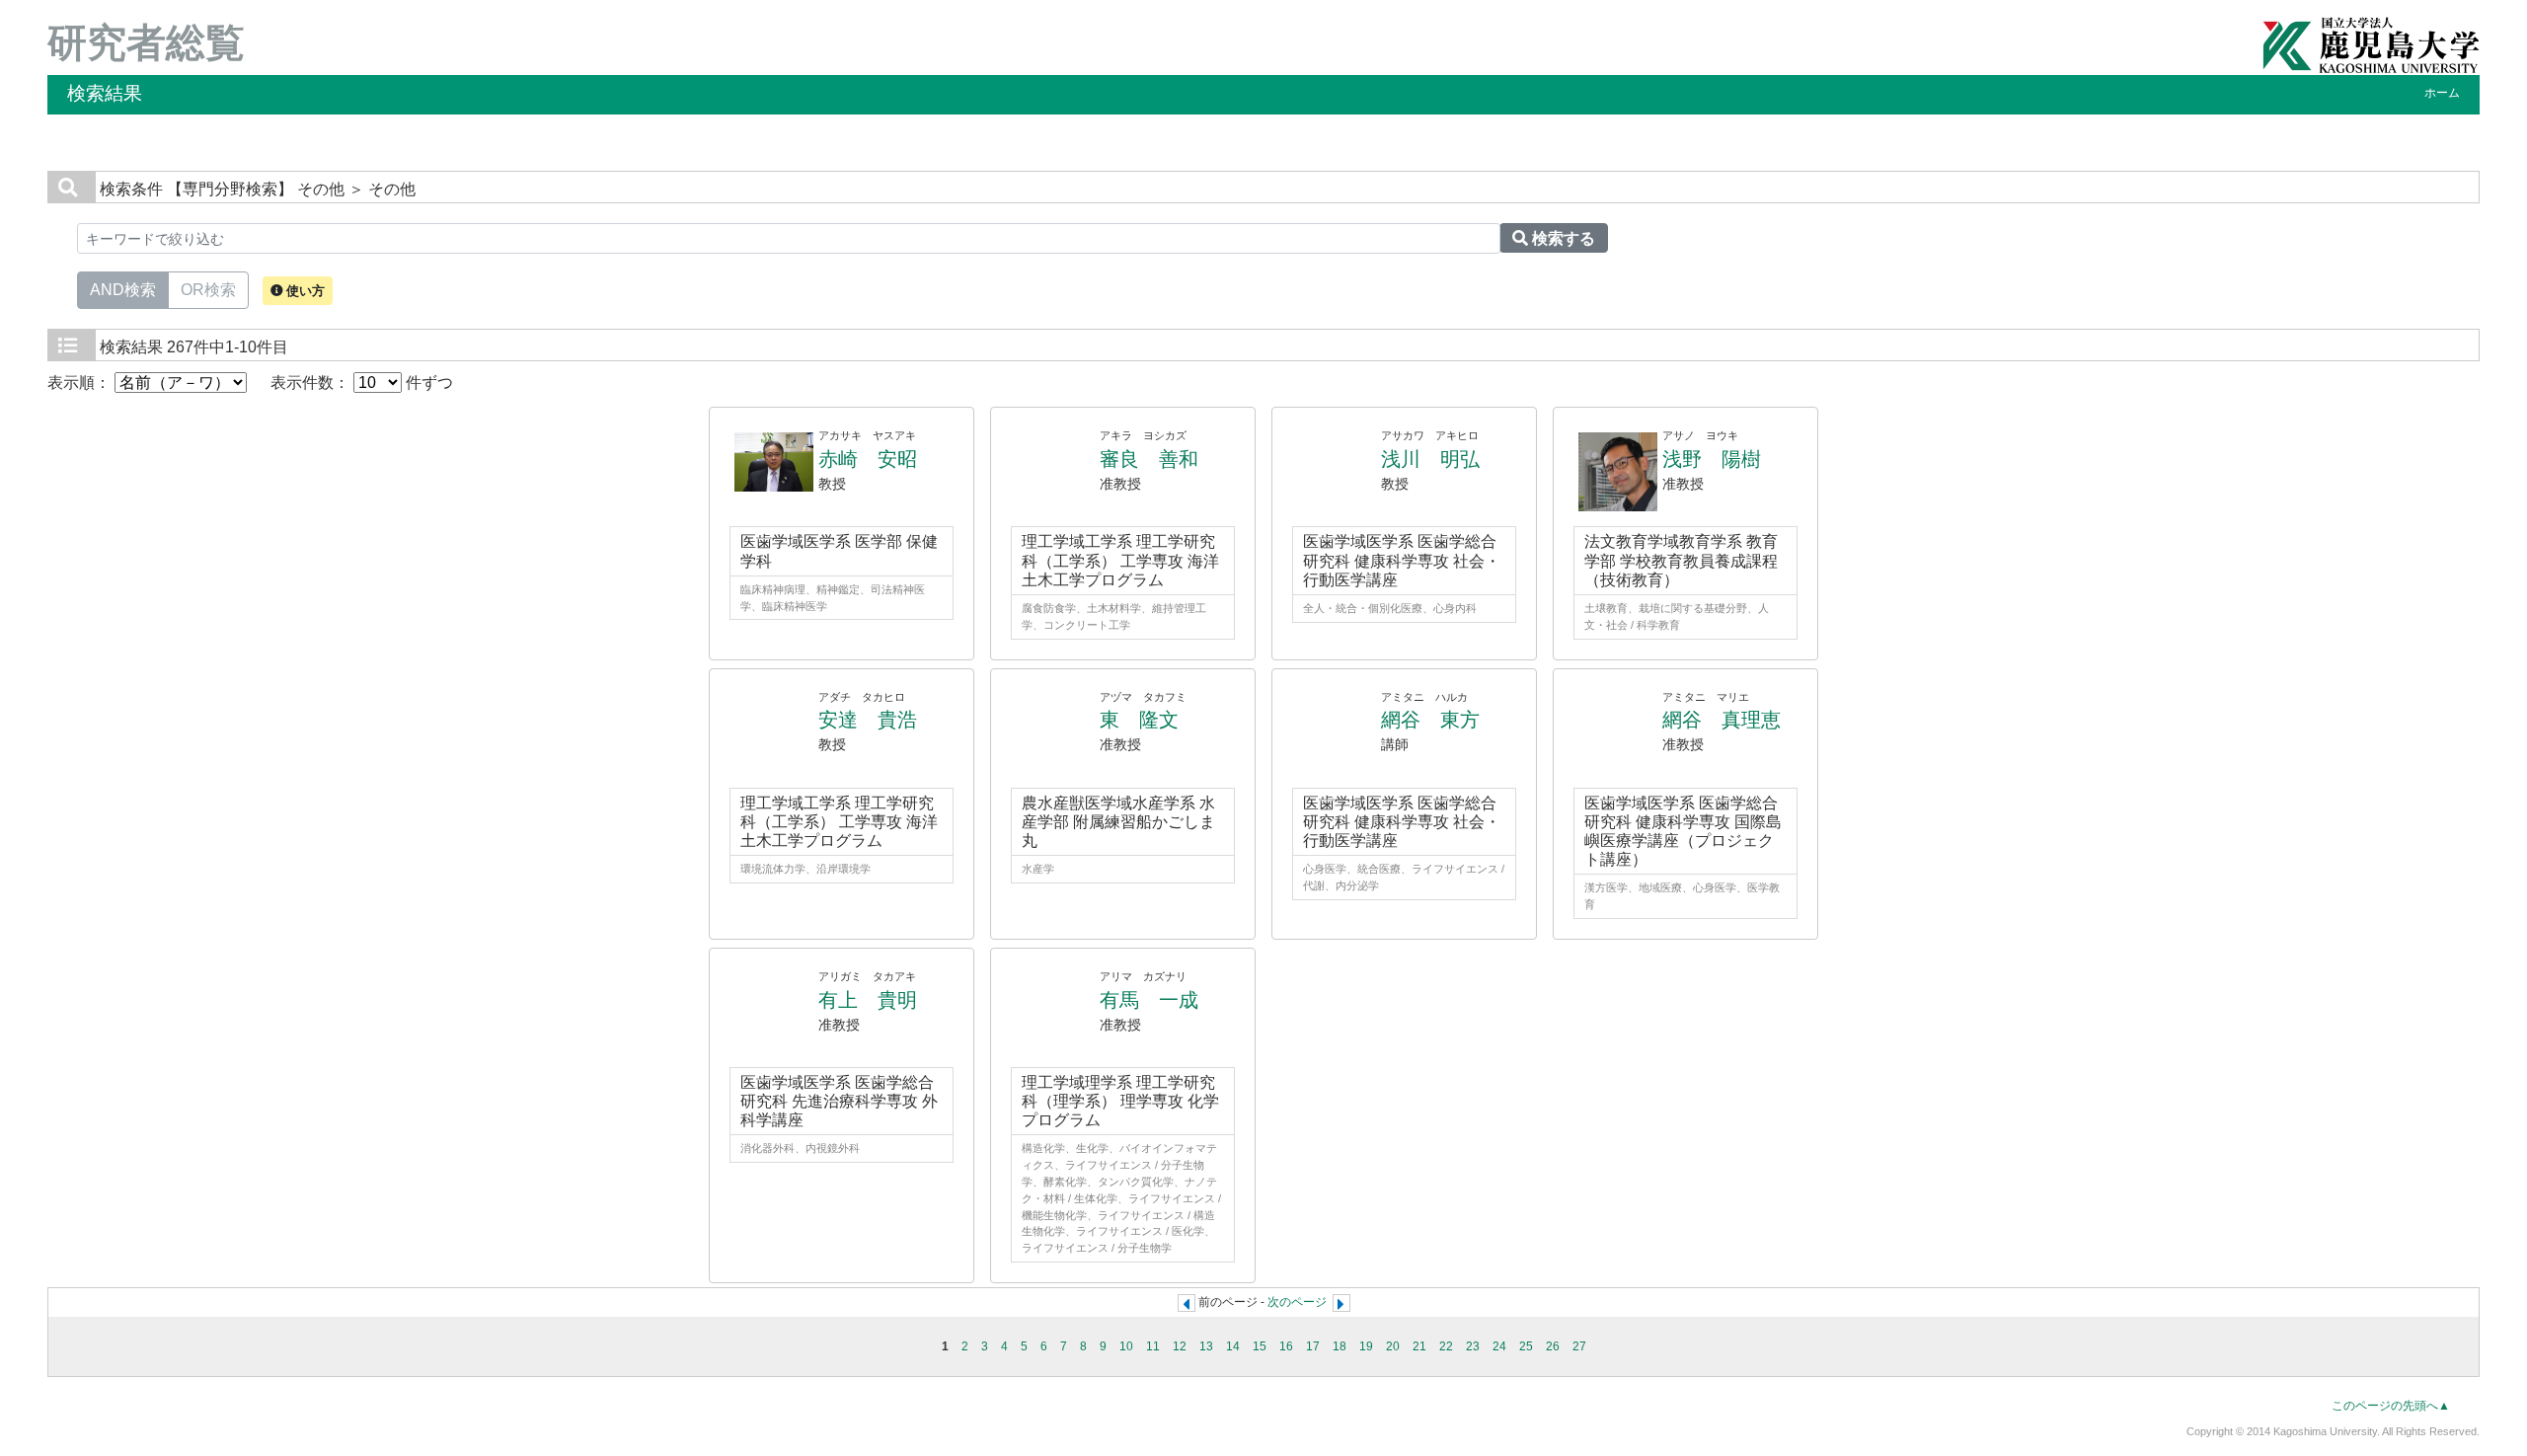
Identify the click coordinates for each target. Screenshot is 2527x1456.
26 (1553, 1346)
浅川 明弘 (1430, 459)
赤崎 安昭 (868, 459)
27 (1579, 1346)
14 (1233, 1346)
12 (1180, 1346)
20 (1393, 1346)
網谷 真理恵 (1722, 720)
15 (1260, 1346)
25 (1526, 1346)
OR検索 (208, 290)
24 (1499, 1346)
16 (1286, 1346)
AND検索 (123, 290)
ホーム (2442, 93)
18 (1340, 1346)
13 (1206, 1346)
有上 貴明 (868, 1000)
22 (1446, 1346)
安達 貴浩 (868, 720)
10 (1126, 1346)
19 (1366, 1346)
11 (1153, 1346)
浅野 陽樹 (1712, 459)
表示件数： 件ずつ (362, 383)
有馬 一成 (1149, 1000)
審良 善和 (1149, 459)
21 (1419, 1346)
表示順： (81, 383)
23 (1473, 1346)
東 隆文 (1139, 720)
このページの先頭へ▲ (2391, 1406)
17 (1313, 1346)
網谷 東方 (1430, 720)
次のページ (1297, 1302)
